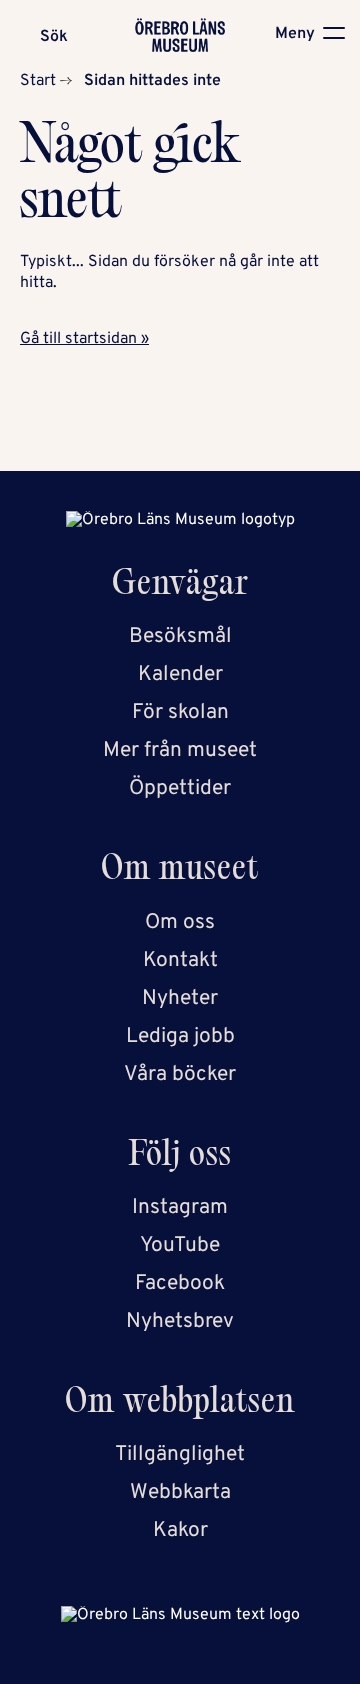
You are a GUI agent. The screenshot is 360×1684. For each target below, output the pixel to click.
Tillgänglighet (180, 1454)
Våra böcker (180, 1074)
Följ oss (180, 1157)
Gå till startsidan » (84, 339)
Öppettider (180, 788)
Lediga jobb (180, 1036)
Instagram (180, 1207)
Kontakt (180, 960)
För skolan (180, 712)
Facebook (180, 1283)
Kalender (180, 674)
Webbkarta (180, 1492)
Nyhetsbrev (180, 1321)
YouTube (180, 1245)
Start (38, 81)
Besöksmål (180, 636)
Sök (54, 37)
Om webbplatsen (180, 1404)
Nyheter (180, 998)
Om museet (180, 871)
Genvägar (180, 586)
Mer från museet (180, 750)
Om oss (180, 922)
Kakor (180, 1530)
